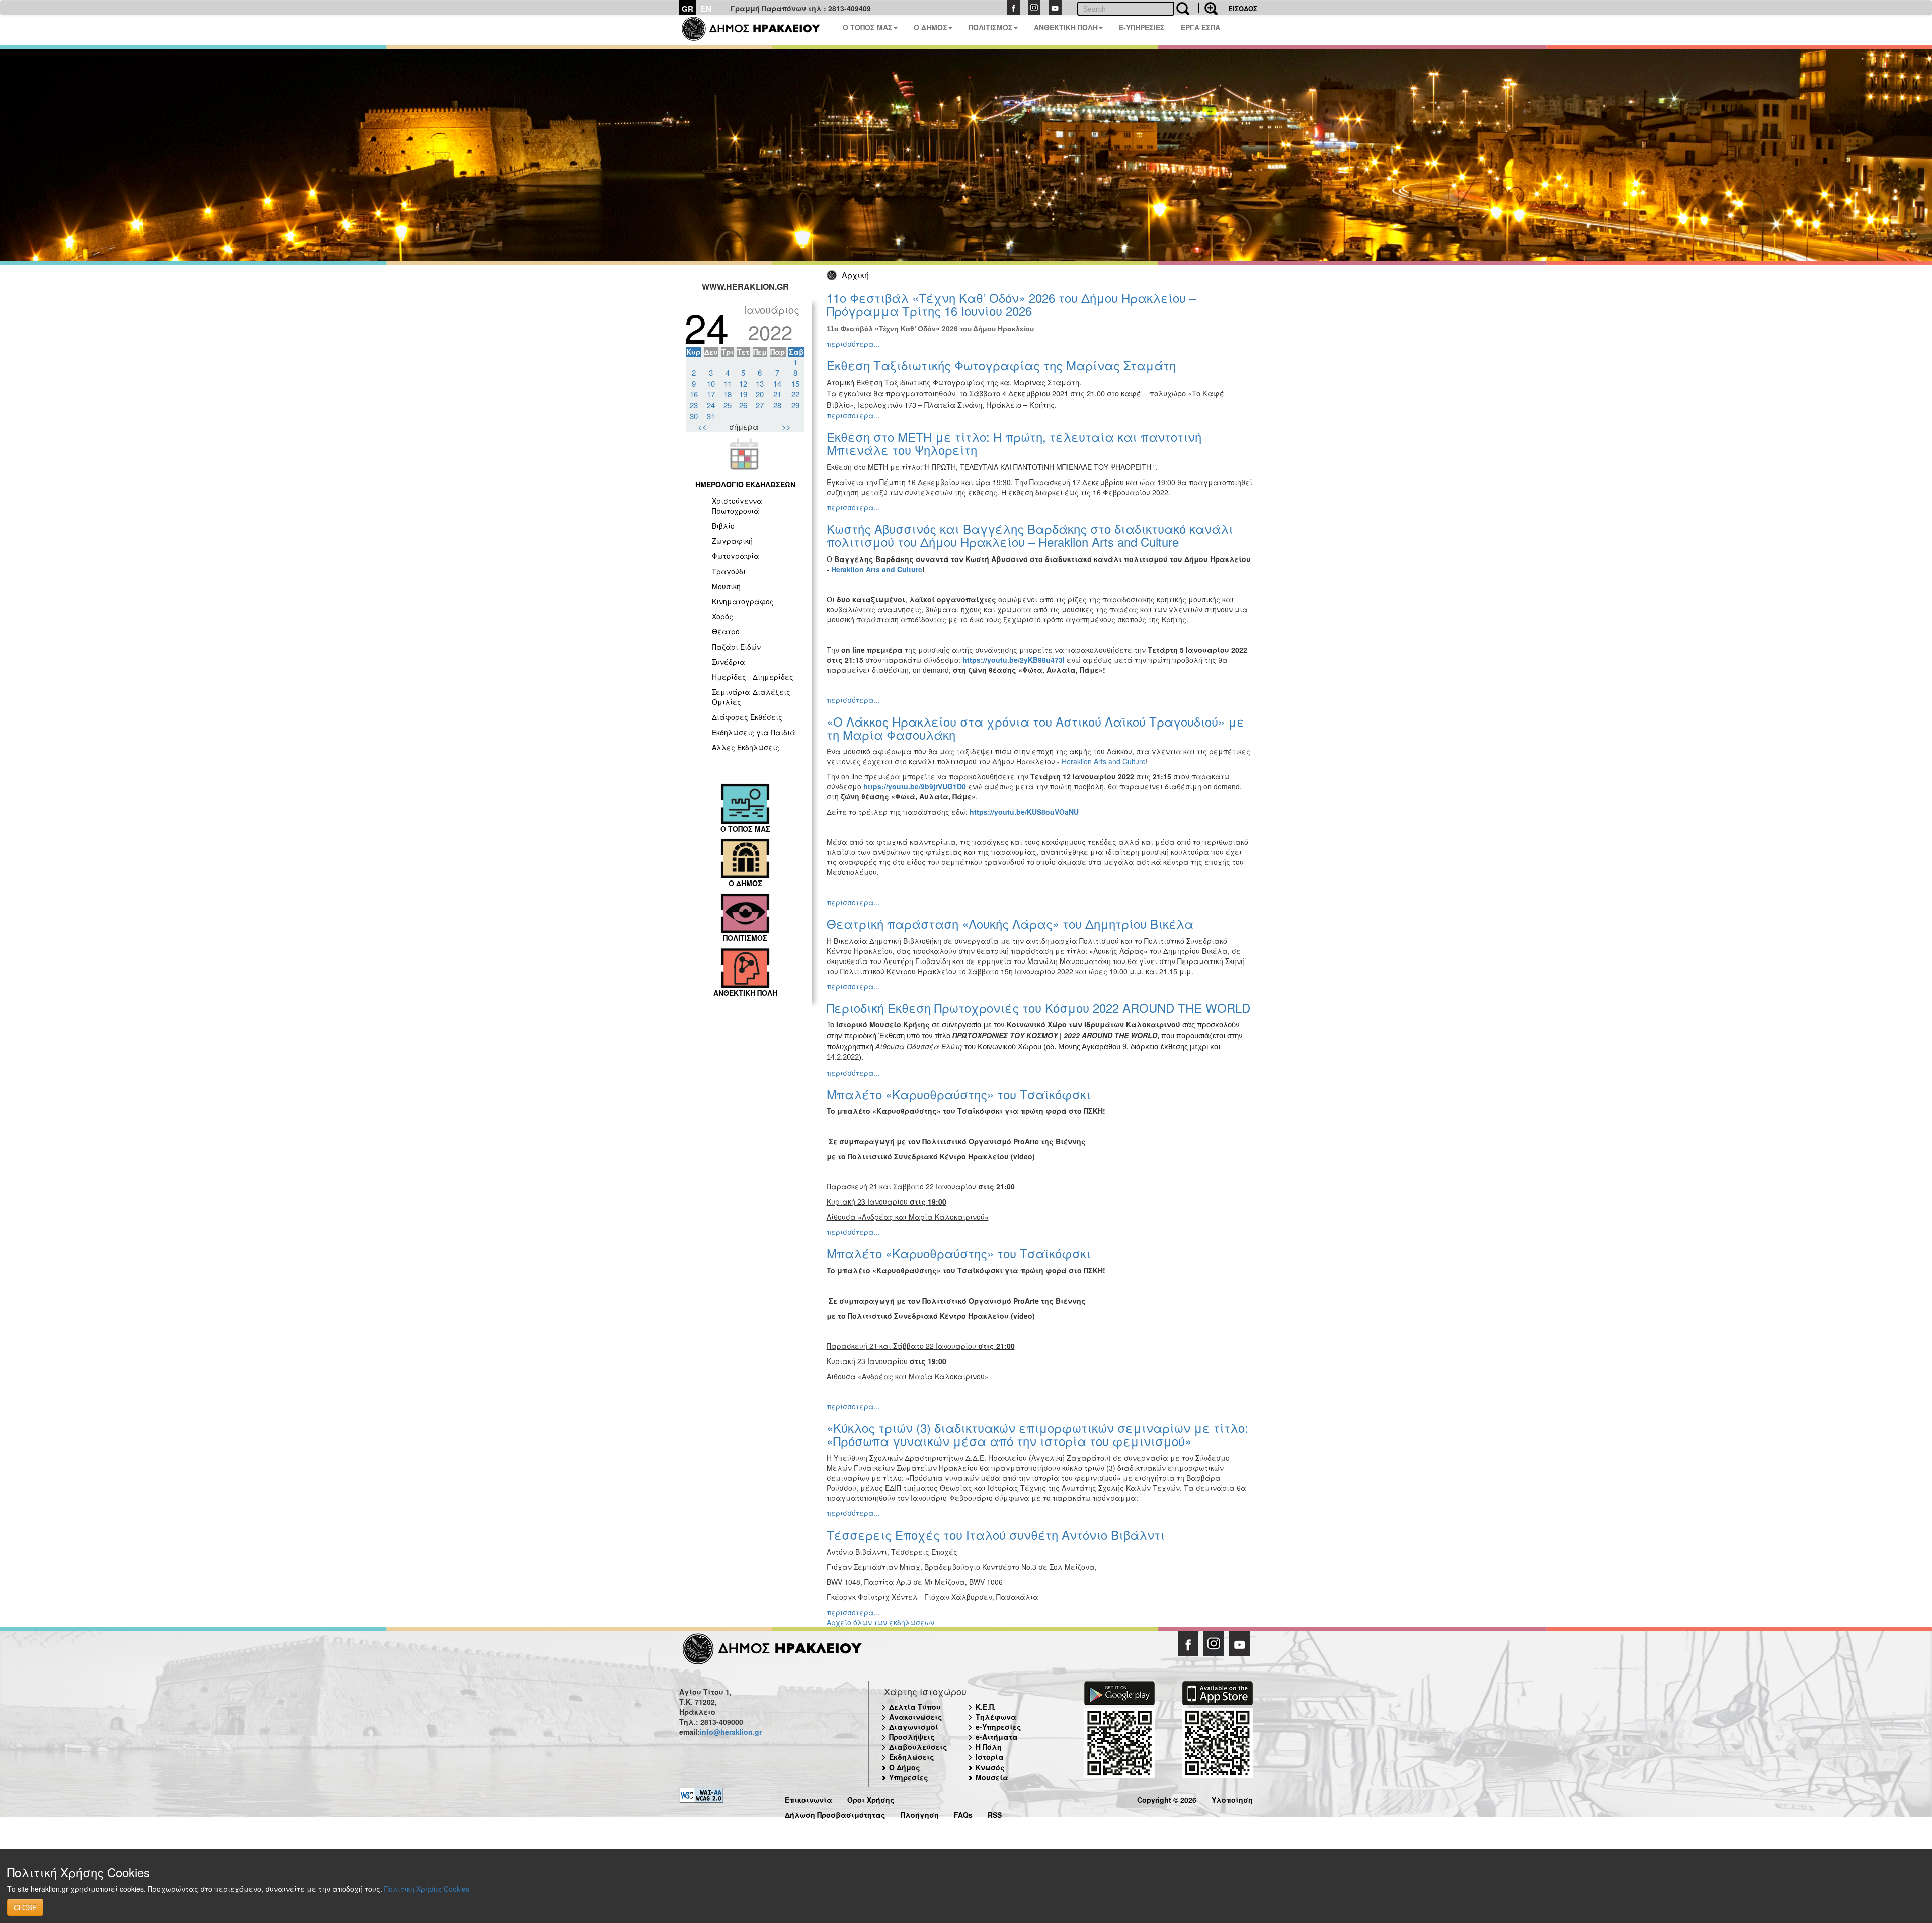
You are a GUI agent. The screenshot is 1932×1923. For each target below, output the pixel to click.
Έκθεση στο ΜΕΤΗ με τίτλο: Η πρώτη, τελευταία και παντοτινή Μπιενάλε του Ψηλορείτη (1014, 443)
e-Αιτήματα (997, 1737)
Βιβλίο (723, 526)
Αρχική (855, 275)
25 (728, 405)
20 (760, 394)
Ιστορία (990, 1757)
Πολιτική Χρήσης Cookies (427, 1889)
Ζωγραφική (732, 541)
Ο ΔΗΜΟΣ (931, 27)
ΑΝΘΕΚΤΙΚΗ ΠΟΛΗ (1066, 27)
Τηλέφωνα (996, 1717)
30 (694, 416)
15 (795, 384)
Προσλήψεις (912, 1737)
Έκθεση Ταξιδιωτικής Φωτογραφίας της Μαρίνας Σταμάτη (1001, 365)
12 (743, 384)
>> (786, 426)
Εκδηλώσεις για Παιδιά (754, 732)
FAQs (963, 1814)
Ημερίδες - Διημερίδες (753, 677)
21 (777, 394)
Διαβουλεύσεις (918, 1747)
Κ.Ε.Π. (986, 1707)
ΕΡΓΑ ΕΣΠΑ (1200, 27)
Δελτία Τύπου (915, 1707)
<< (702, 426)
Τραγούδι (729, 571)
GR (688, 9)
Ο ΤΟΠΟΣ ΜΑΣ (868, 27)
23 (694, 405)
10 (711, 384)
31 (711, 416)
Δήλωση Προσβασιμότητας (835, 1814)
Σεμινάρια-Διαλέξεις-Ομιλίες (752, 697)
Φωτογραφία (736, 556)
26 (743, 405)
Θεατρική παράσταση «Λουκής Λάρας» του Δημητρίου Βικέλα (1010, 924)
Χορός (722, 616)
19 (743, 394)
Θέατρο (726, 631)
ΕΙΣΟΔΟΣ (1243, 8)
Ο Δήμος (905, 1767)
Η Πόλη (989, 1747)
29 (795, 405)
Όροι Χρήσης (871, 1798)
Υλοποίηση (1232, 1798)
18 (728, 394)
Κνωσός (990, 1767)
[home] (757, 30)
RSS (995, 1814)
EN (706, 9)
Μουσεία (992, 1777)
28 (777, 405)
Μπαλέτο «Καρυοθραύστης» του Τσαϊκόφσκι (959, 1094)
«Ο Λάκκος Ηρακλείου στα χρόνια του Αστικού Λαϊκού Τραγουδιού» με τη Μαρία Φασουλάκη (1035, 728)
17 (711, 394)
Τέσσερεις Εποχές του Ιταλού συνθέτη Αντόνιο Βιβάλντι (996, 1534)
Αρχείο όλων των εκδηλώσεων (880, 1622)
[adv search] (1208, 8)
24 (711, 405)
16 (694, 394)
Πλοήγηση (920, 1814)
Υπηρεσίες (909, 1777)
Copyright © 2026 (1167, 1798)
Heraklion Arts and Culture (1104, 761)
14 (777, 384)
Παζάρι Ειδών (736, 647)
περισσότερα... (853, 344)
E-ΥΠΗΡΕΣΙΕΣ (1142, 27)
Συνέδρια (729, 662)
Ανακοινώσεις (916, 1717)
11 (728, 384)
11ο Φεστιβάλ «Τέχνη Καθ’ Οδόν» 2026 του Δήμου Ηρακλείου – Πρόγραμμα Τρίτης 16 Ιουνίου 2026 (1011, 304)
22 (795, 394)
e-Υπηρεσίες (998, 1727)
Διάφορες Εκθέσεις (747, 717)
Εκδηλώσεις (912, 1757)
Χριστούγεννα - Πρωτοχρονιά (739, 506)
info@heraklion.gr (731, 1732)
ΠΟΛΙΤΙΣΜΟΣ (991, 27)
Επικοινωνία (809, 1798)
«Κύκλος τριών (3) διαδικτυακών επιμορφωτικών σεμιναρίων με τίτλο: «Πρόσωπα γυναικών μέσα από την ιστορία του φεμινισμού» (1037, 1434)
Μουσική (726, 586)
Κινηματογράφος (743, 601)
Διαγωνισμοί (914, 1727)
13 (760, 384)
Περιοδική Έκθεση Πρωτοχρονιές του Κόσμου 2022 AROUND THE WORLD (1038, 1008)
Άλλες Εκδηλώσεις (746, 747)
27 (760, 405)
